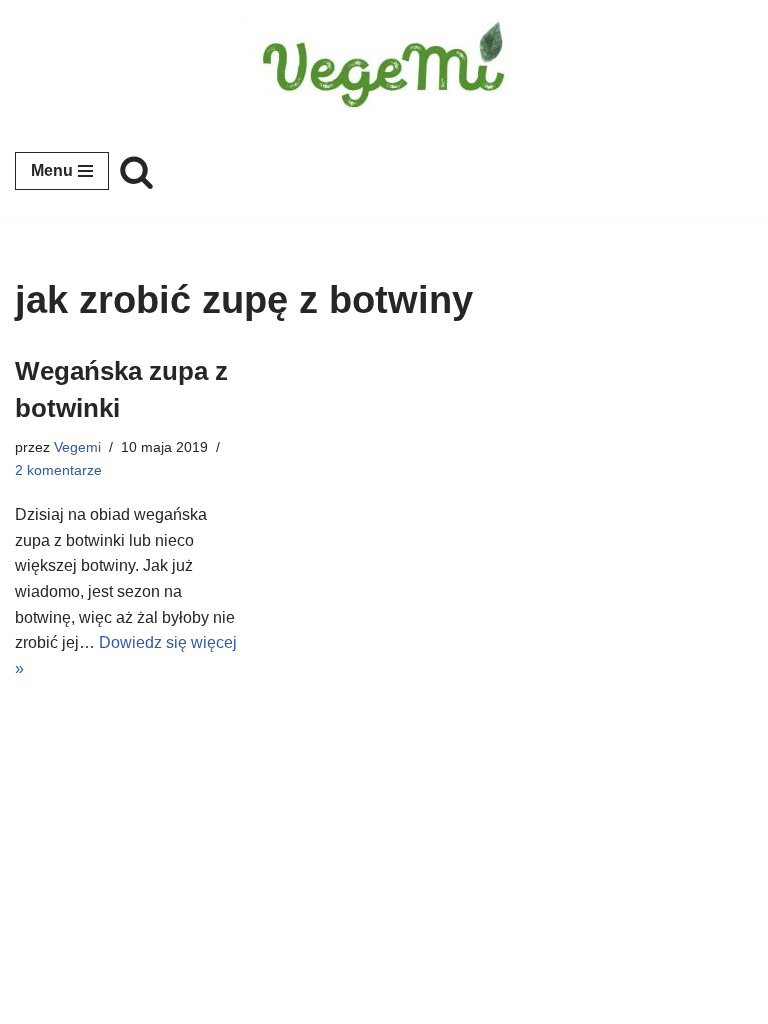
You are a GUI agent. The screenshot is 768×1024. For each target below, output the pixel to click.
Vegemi (77, 447)
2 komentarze (58, 470)
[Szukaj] (136, 171)
